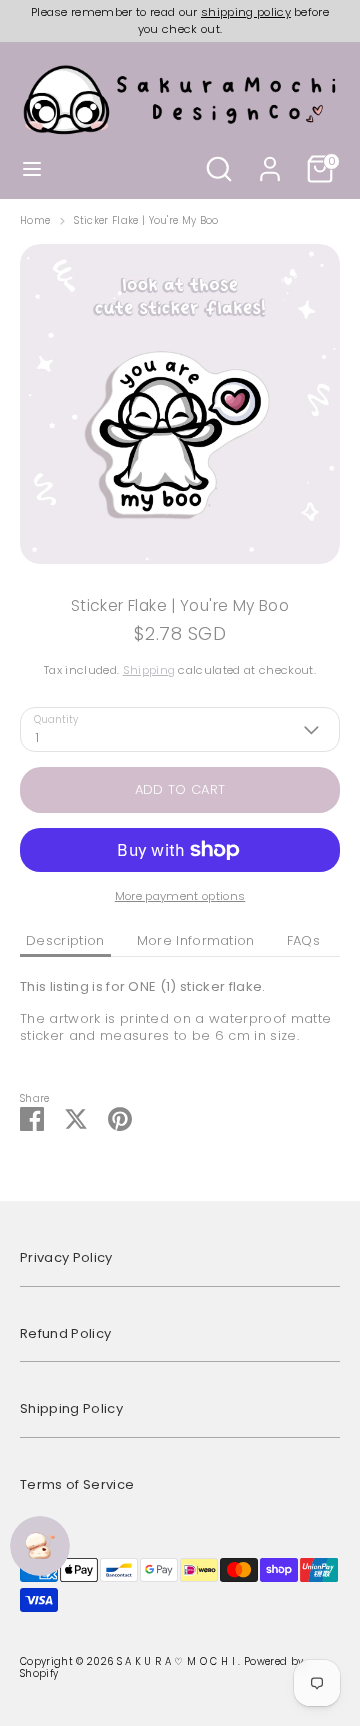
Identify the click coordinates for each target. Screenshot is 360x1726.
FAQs (303, 940)
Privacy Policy (66, 1257)
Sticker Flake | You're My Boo (146, 221)
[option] (180, 404)
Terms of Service (77, 1484)
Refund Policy (65, 1333)
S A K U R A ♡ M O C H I (178, 1661)
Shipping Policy (71, 1408)
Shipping (149, 670)
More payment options (180, 896)
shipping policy (246, 12)
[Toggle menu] (32, 169)
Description (65, 940)
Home (35, 221)
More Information (196, 940)
